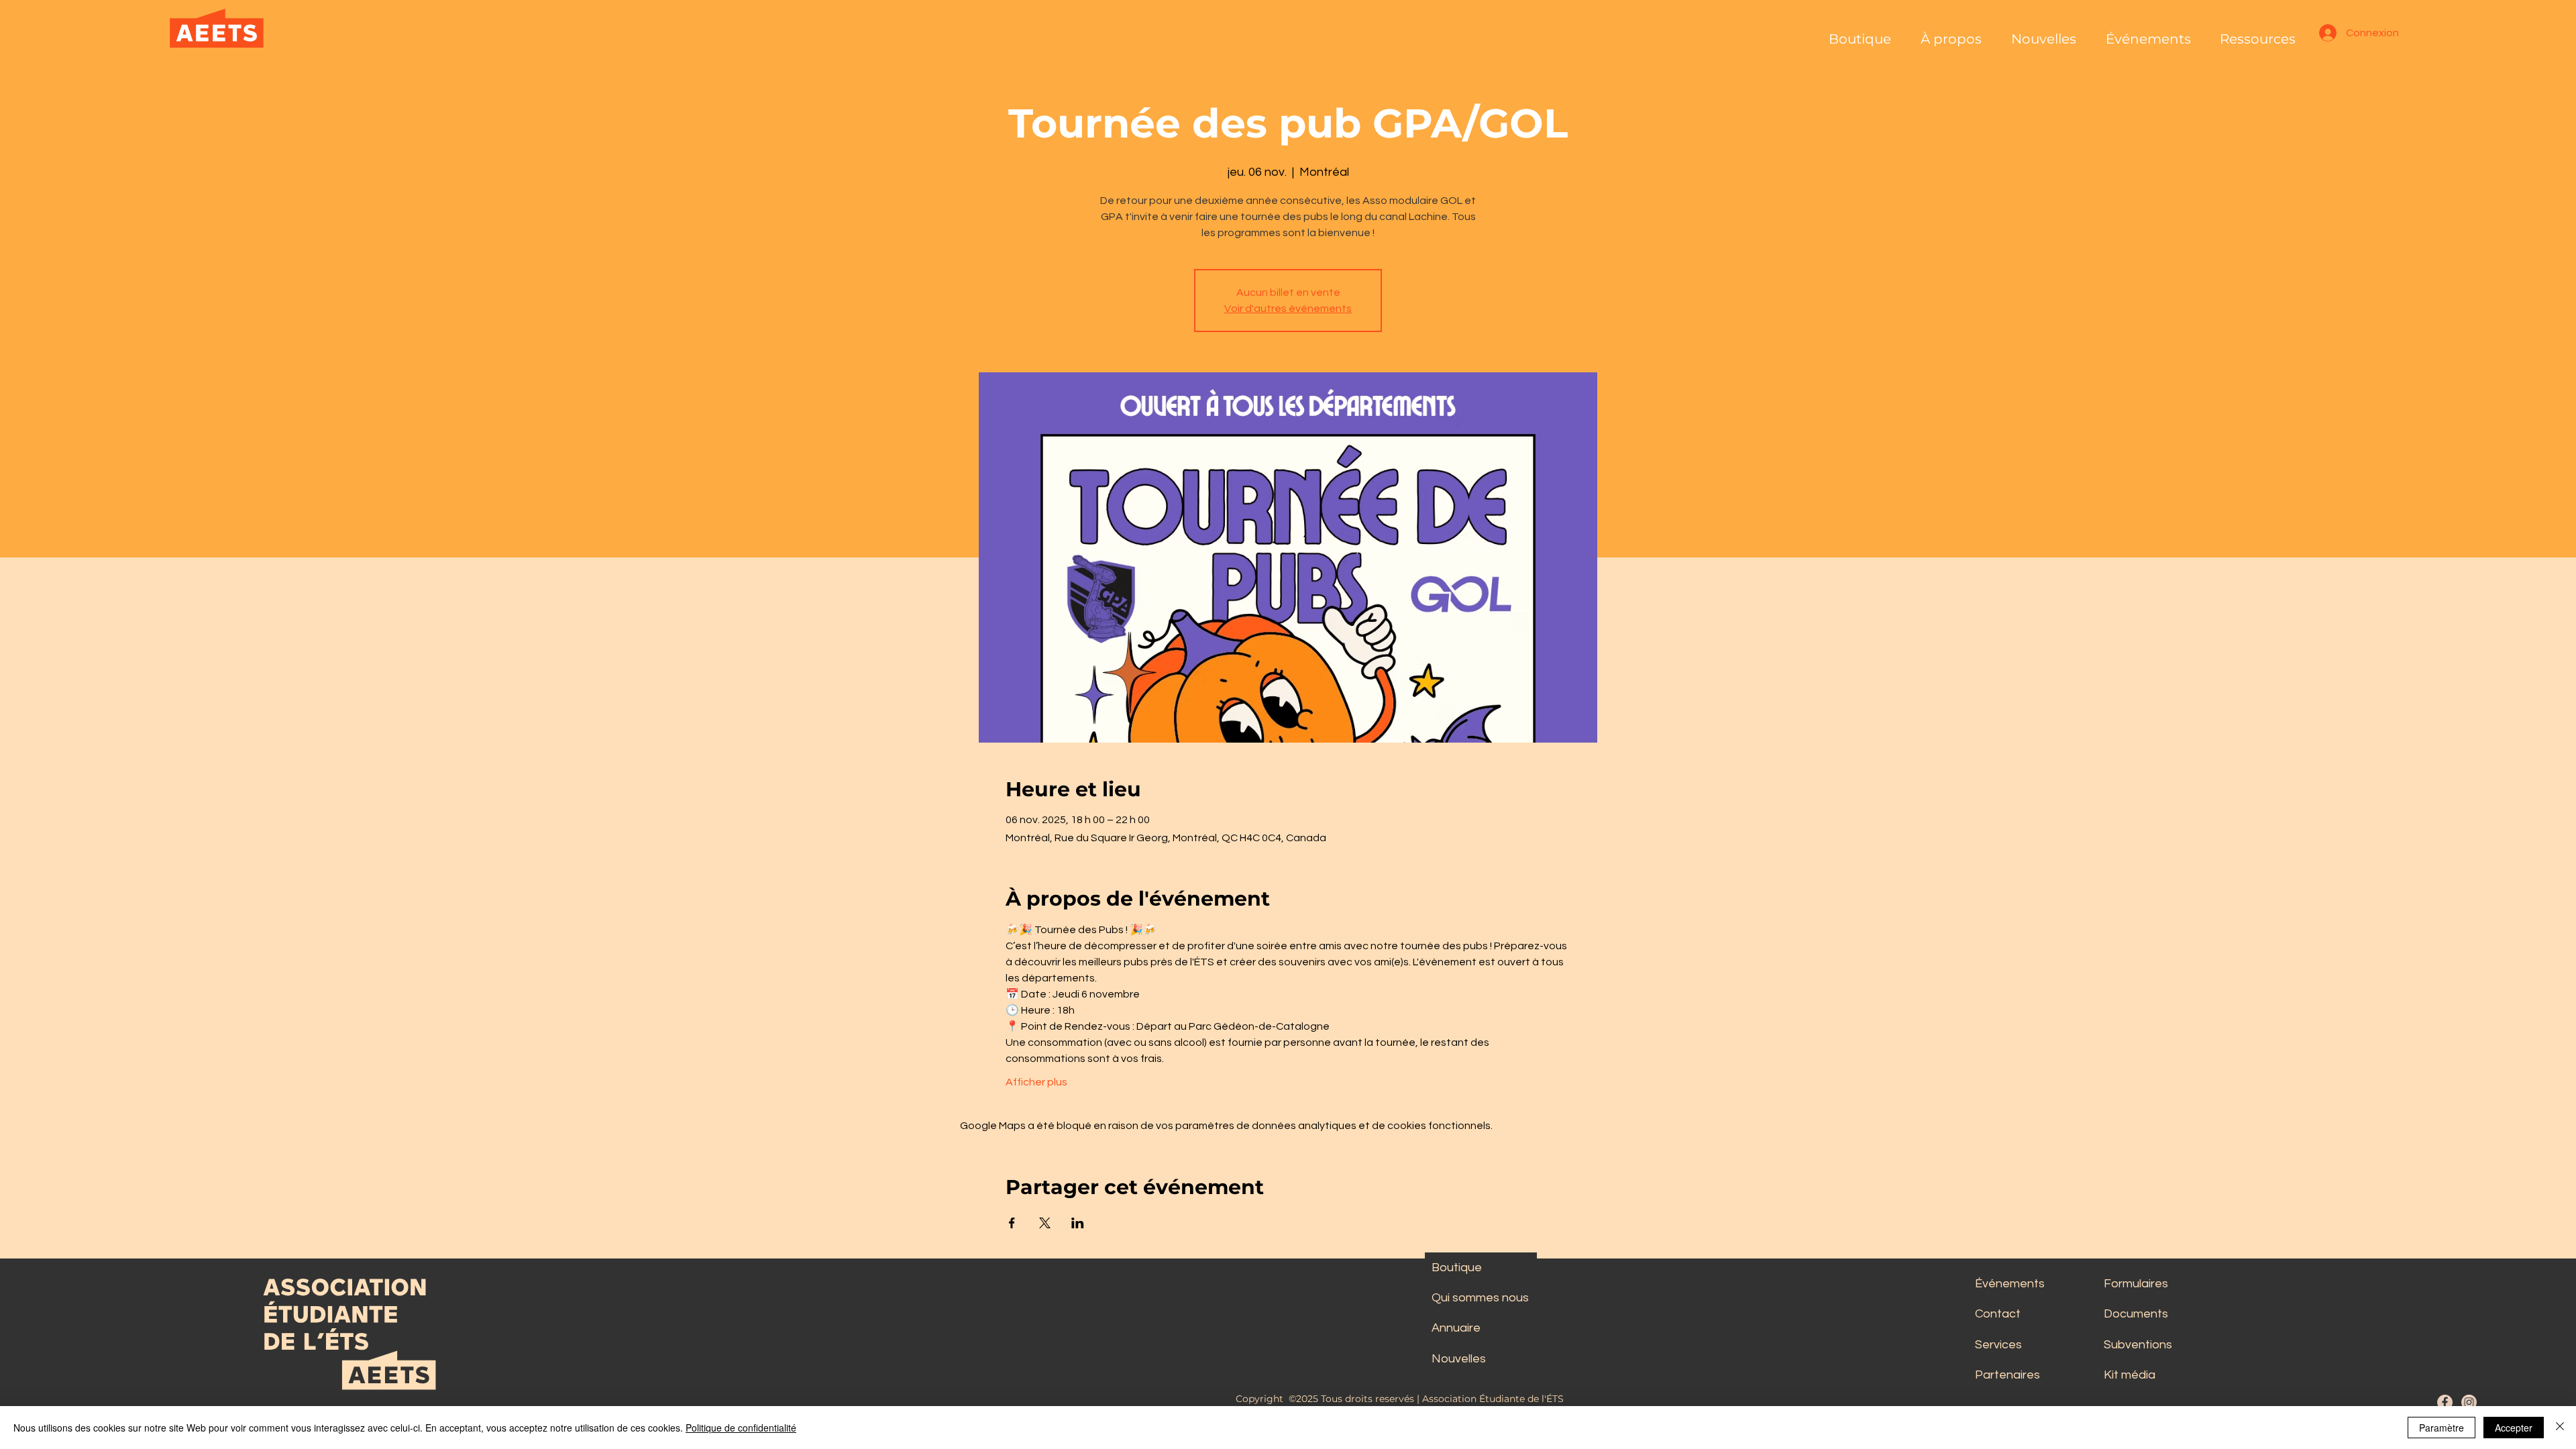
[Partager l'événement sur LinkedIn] (1078, 1223)
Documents (2136, 1314)
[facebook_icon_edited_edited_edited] (2445, 1402)
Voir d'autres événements (1288, 309)
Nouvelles (1459, 1359)
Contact (1998, 1314)
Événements (2010, 1284)
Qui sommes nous (1480, 1298)
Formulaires (2136, 1284)
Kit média (2130, 1375)
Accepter (2514, 1428)
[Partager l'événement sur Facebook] (1012, 1223)
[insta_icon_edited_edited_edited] (2469, 1402)
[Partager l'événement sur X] (1045, 1223)
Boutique (1457, 1268)
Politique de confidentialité (741, 1428)
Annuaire (1456, 1328)
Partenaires (2007, 1375)
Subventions (2138, 1345)
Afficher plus (1036, 1082)
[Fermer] (2560, 1428)
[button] (1951, 33)
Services (1998, 1345)
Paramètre (2441, 1428)
